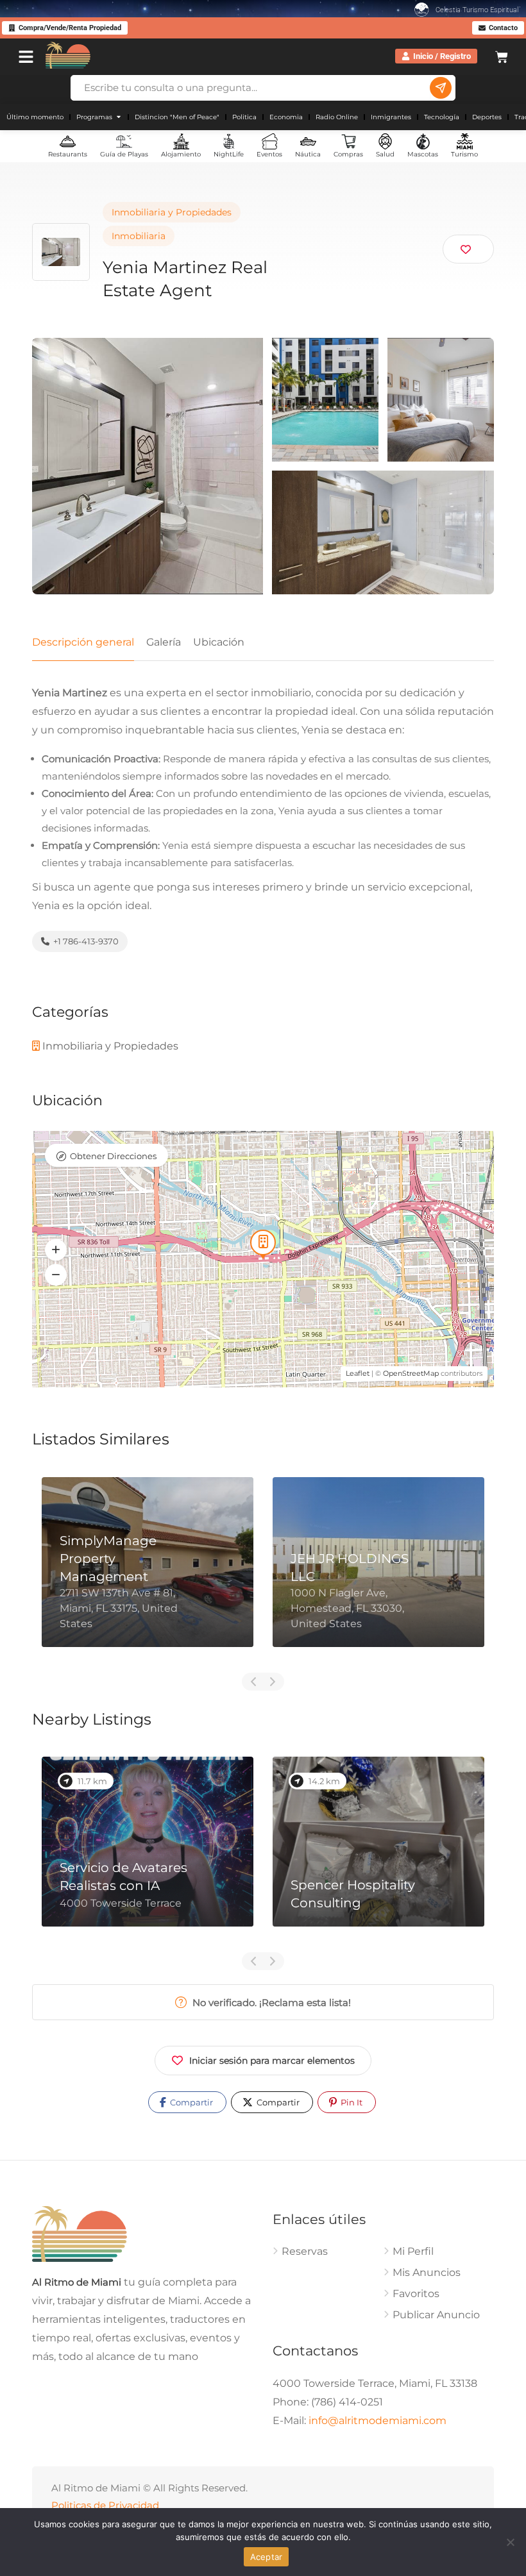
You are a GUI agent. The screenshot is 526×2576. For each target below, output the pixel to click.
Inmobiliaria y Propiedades (172, 212)
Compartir (191, 2102)
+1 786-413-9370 (85, 941)
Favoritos (416, 2294)
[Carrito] (502, 55)
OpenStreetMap (411, 1373)
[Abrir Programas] (119, 117)
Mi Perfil (413, 2251)
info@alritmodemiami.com (378, 2421)
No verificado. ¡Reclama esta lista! (270, 2003)
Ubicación (219, 642)
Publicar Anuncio (436, 2315)
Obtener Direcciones (113, 1156)
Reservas (305, 2251)
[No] (510, 2542)
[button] (56, 1250)
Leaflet (358, 1373)
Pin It (351, 2102)
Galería (164, 642)
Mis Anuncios (427, 2272)
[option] (148, 1572)
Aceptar (267, 2557)
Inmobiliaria (139, 236)
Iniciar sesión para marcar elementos (272, 2061)
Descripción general (83, 642)
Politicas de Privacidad (105, 2505)
